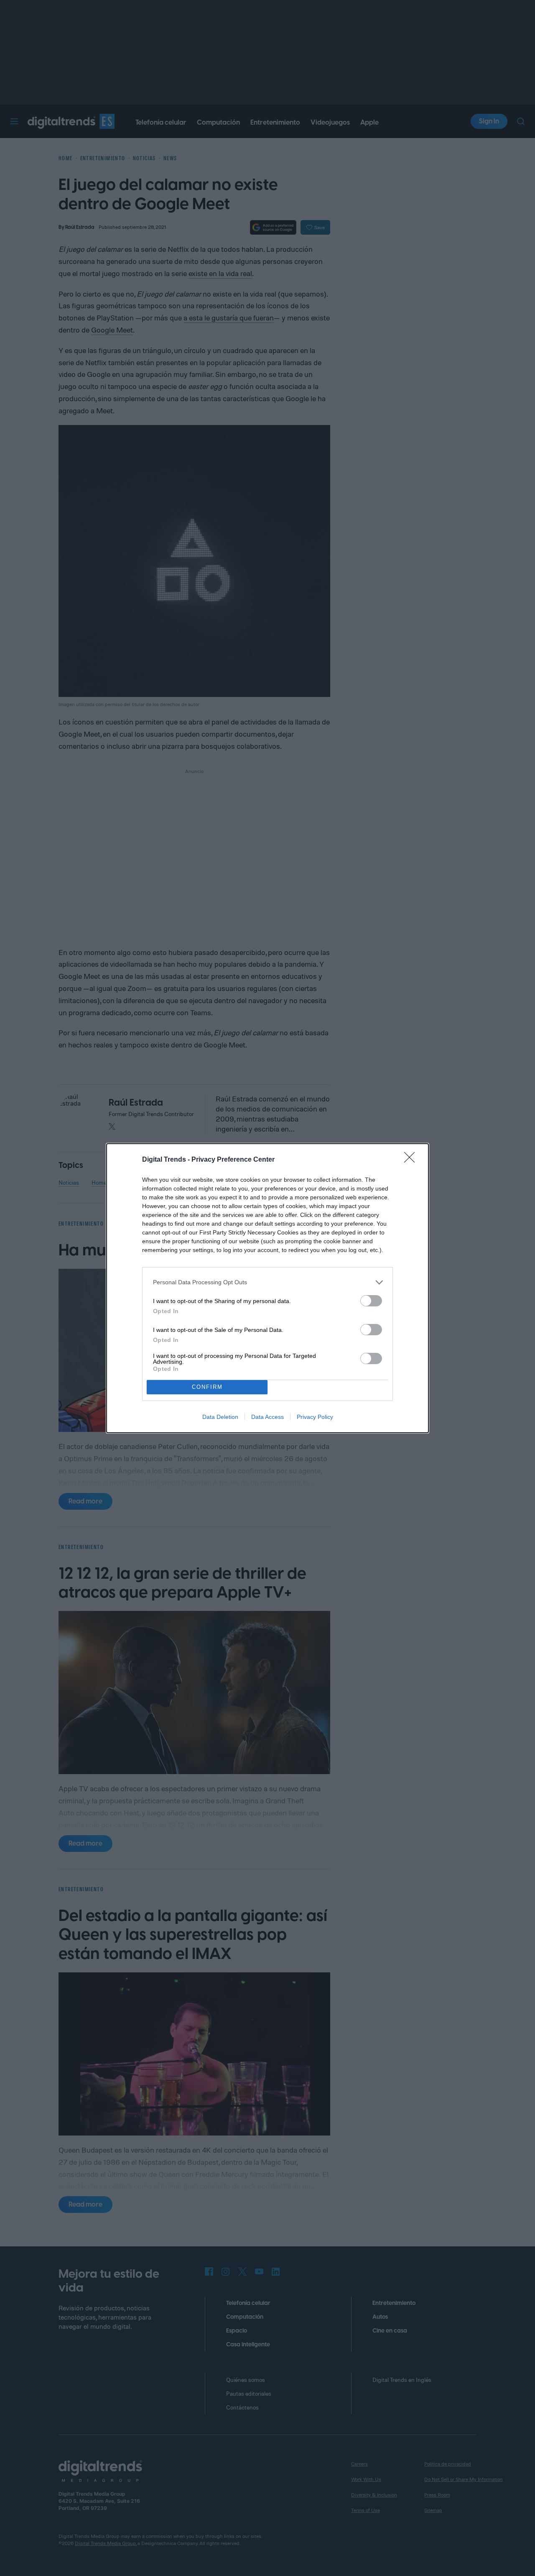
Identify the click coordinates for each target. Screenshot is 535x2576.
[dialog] (267, 1288)
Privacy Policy (315, 1417)
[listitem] (267, 1282)
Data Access (267, 1417)
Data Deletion (220, 1417)
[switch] (371, 1301)
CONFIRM (207, 1387)
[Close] (412, 1160)
